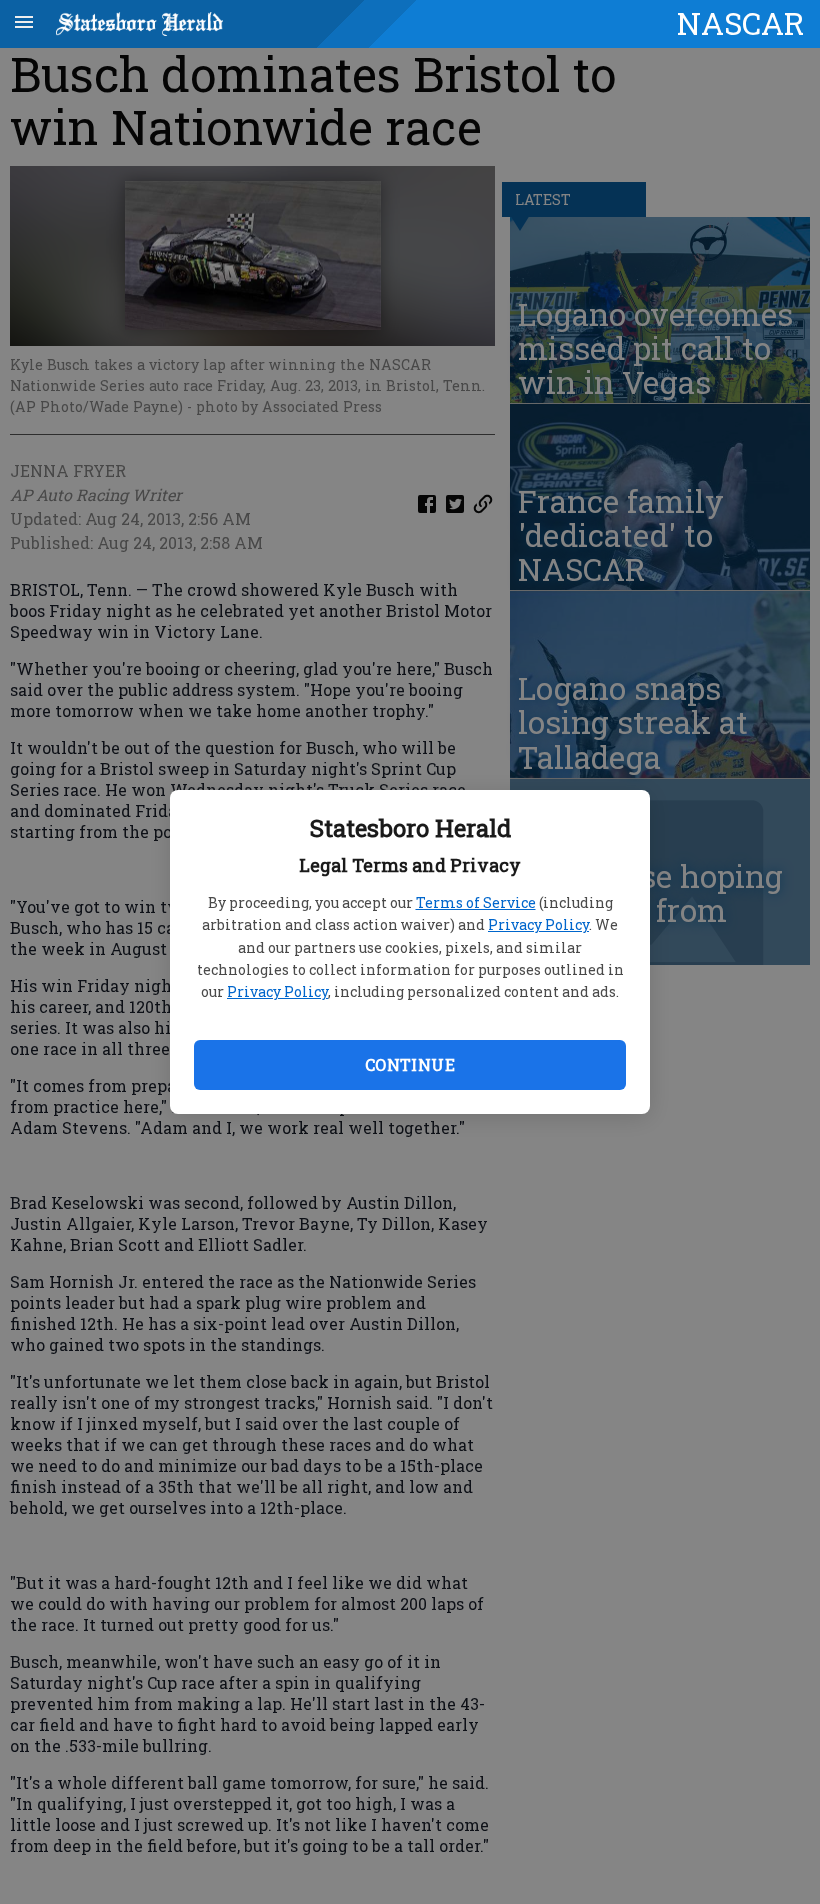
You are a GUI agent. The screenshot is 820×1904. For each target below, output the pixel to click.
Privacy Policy (538, 924)
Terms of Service (476, 902)
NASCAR (741, 23)
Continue (410, 1064)
